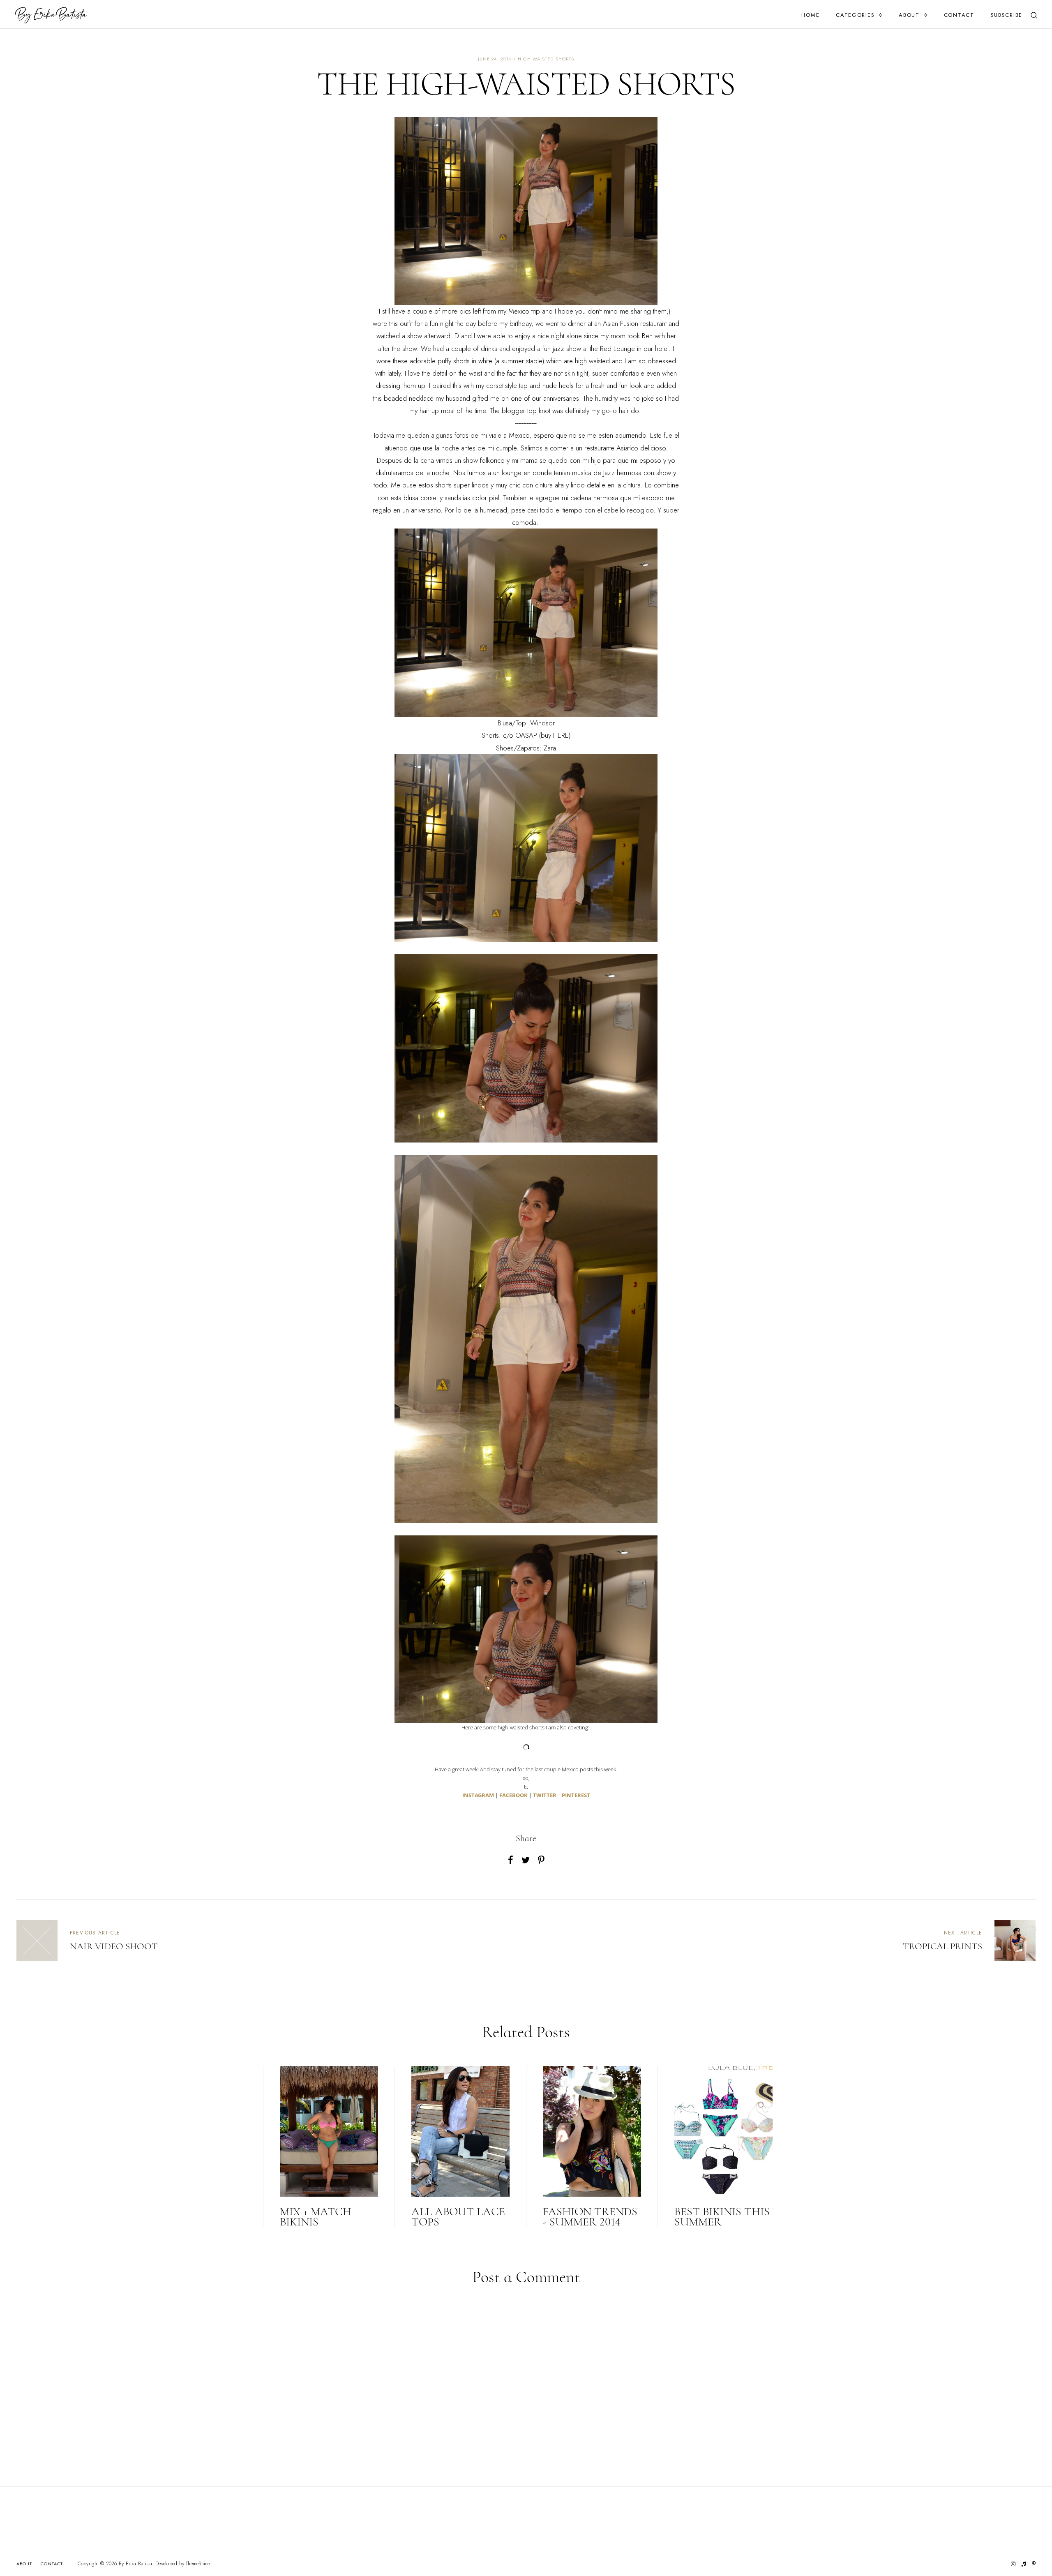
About (909, 15)
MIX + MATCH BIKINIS (316, 2217)
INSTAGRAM (478, 1795)
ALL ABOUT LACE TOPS (458, 2217)
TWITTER (545, 1795)
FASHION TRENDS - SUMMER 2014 (590, 2217)
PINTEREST (576, 1795)
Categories (855, 15)
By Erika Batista (136, 2564)
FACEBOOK (513, 1795)
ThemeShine (198, 2564)
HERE (561, 735)
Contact (959, 15)
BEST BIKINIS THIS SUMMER (722, 2217)
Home (810, 15)
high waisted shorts (546, 59)
